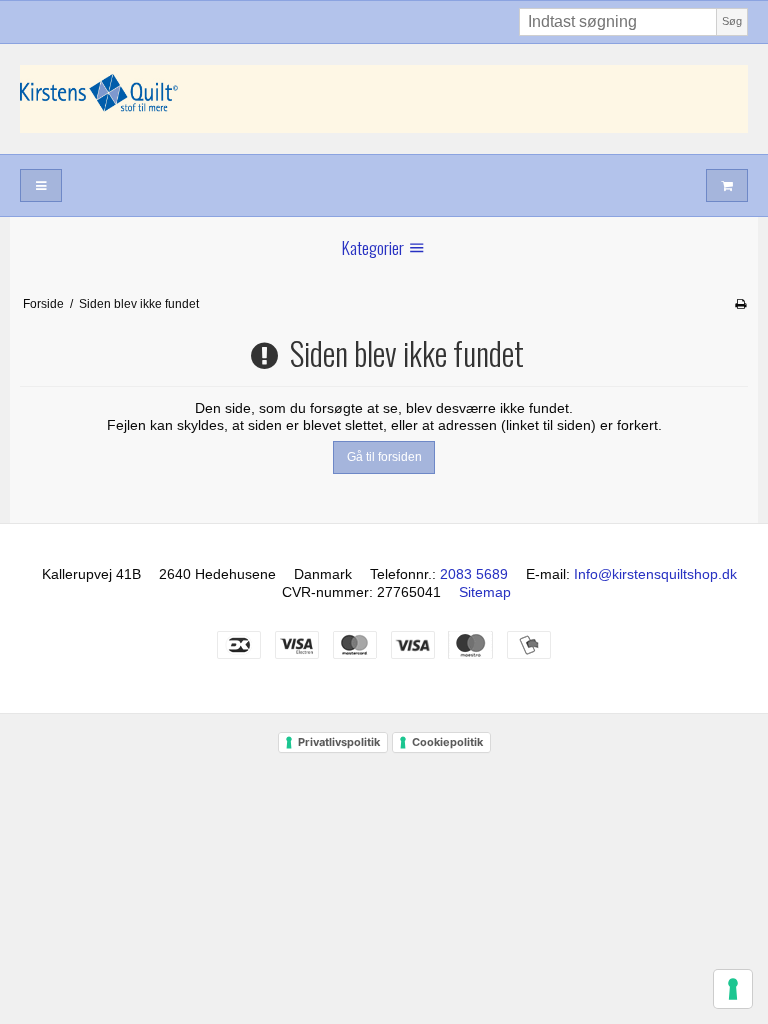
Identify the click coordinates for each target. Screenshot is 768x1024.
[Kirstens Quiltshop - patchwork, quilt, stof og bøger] (384, 99)
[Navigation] (41, 185)
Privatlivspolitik (339, 742)
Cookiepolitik (447, 742)
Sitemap (485, 592)
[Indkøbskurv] (727, 185)
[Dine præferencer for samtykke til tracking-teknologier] (733, 989)
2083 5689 (474, 574)
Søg (732, 21)
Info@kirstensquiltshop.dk (655, 574)
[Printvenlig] (740, 304)
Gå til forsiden (384, 457)
